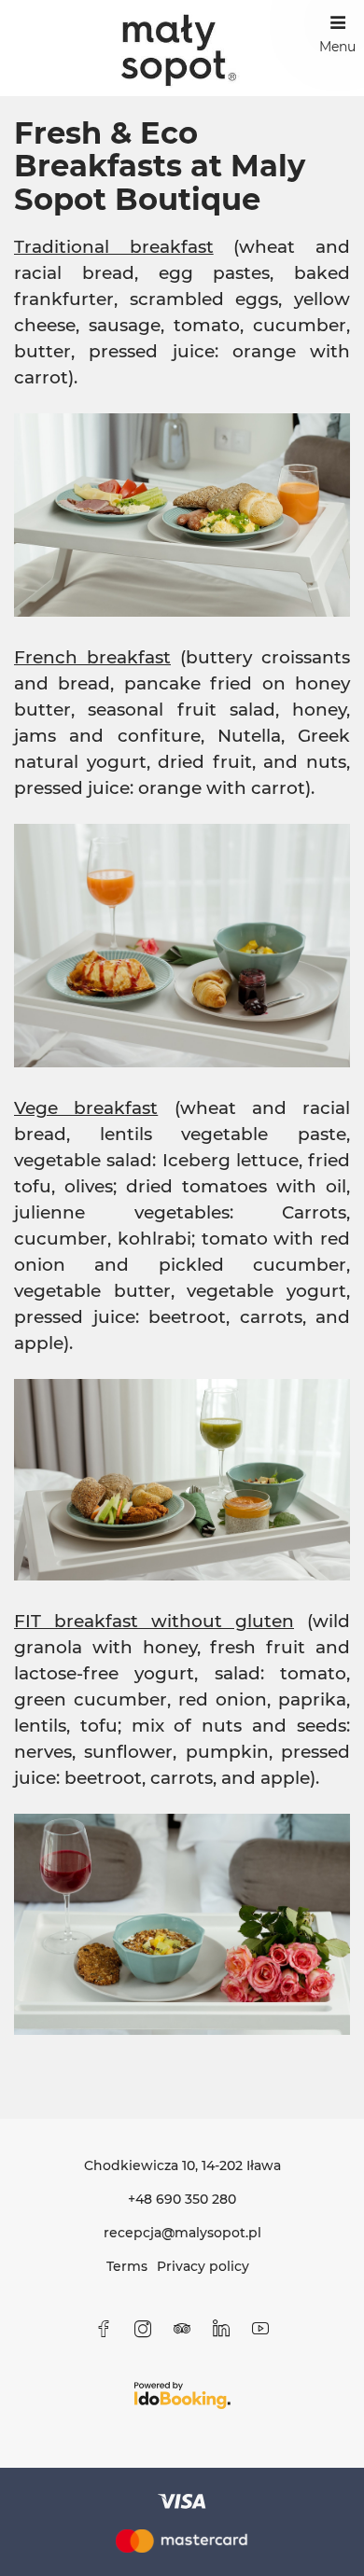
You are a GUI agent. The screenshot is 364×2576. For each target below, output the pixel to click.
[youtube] (260, 2329)
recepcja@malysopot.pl (182, 2233)
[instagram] (143, 2329)
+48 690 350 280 (182, 2199)
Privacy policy (203, 2266)
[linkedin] (221, 2329)
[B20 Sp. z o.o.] (182, 48)
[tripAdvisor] (182, 2329)
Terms (127, 2266)
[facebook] (104, 2329)
